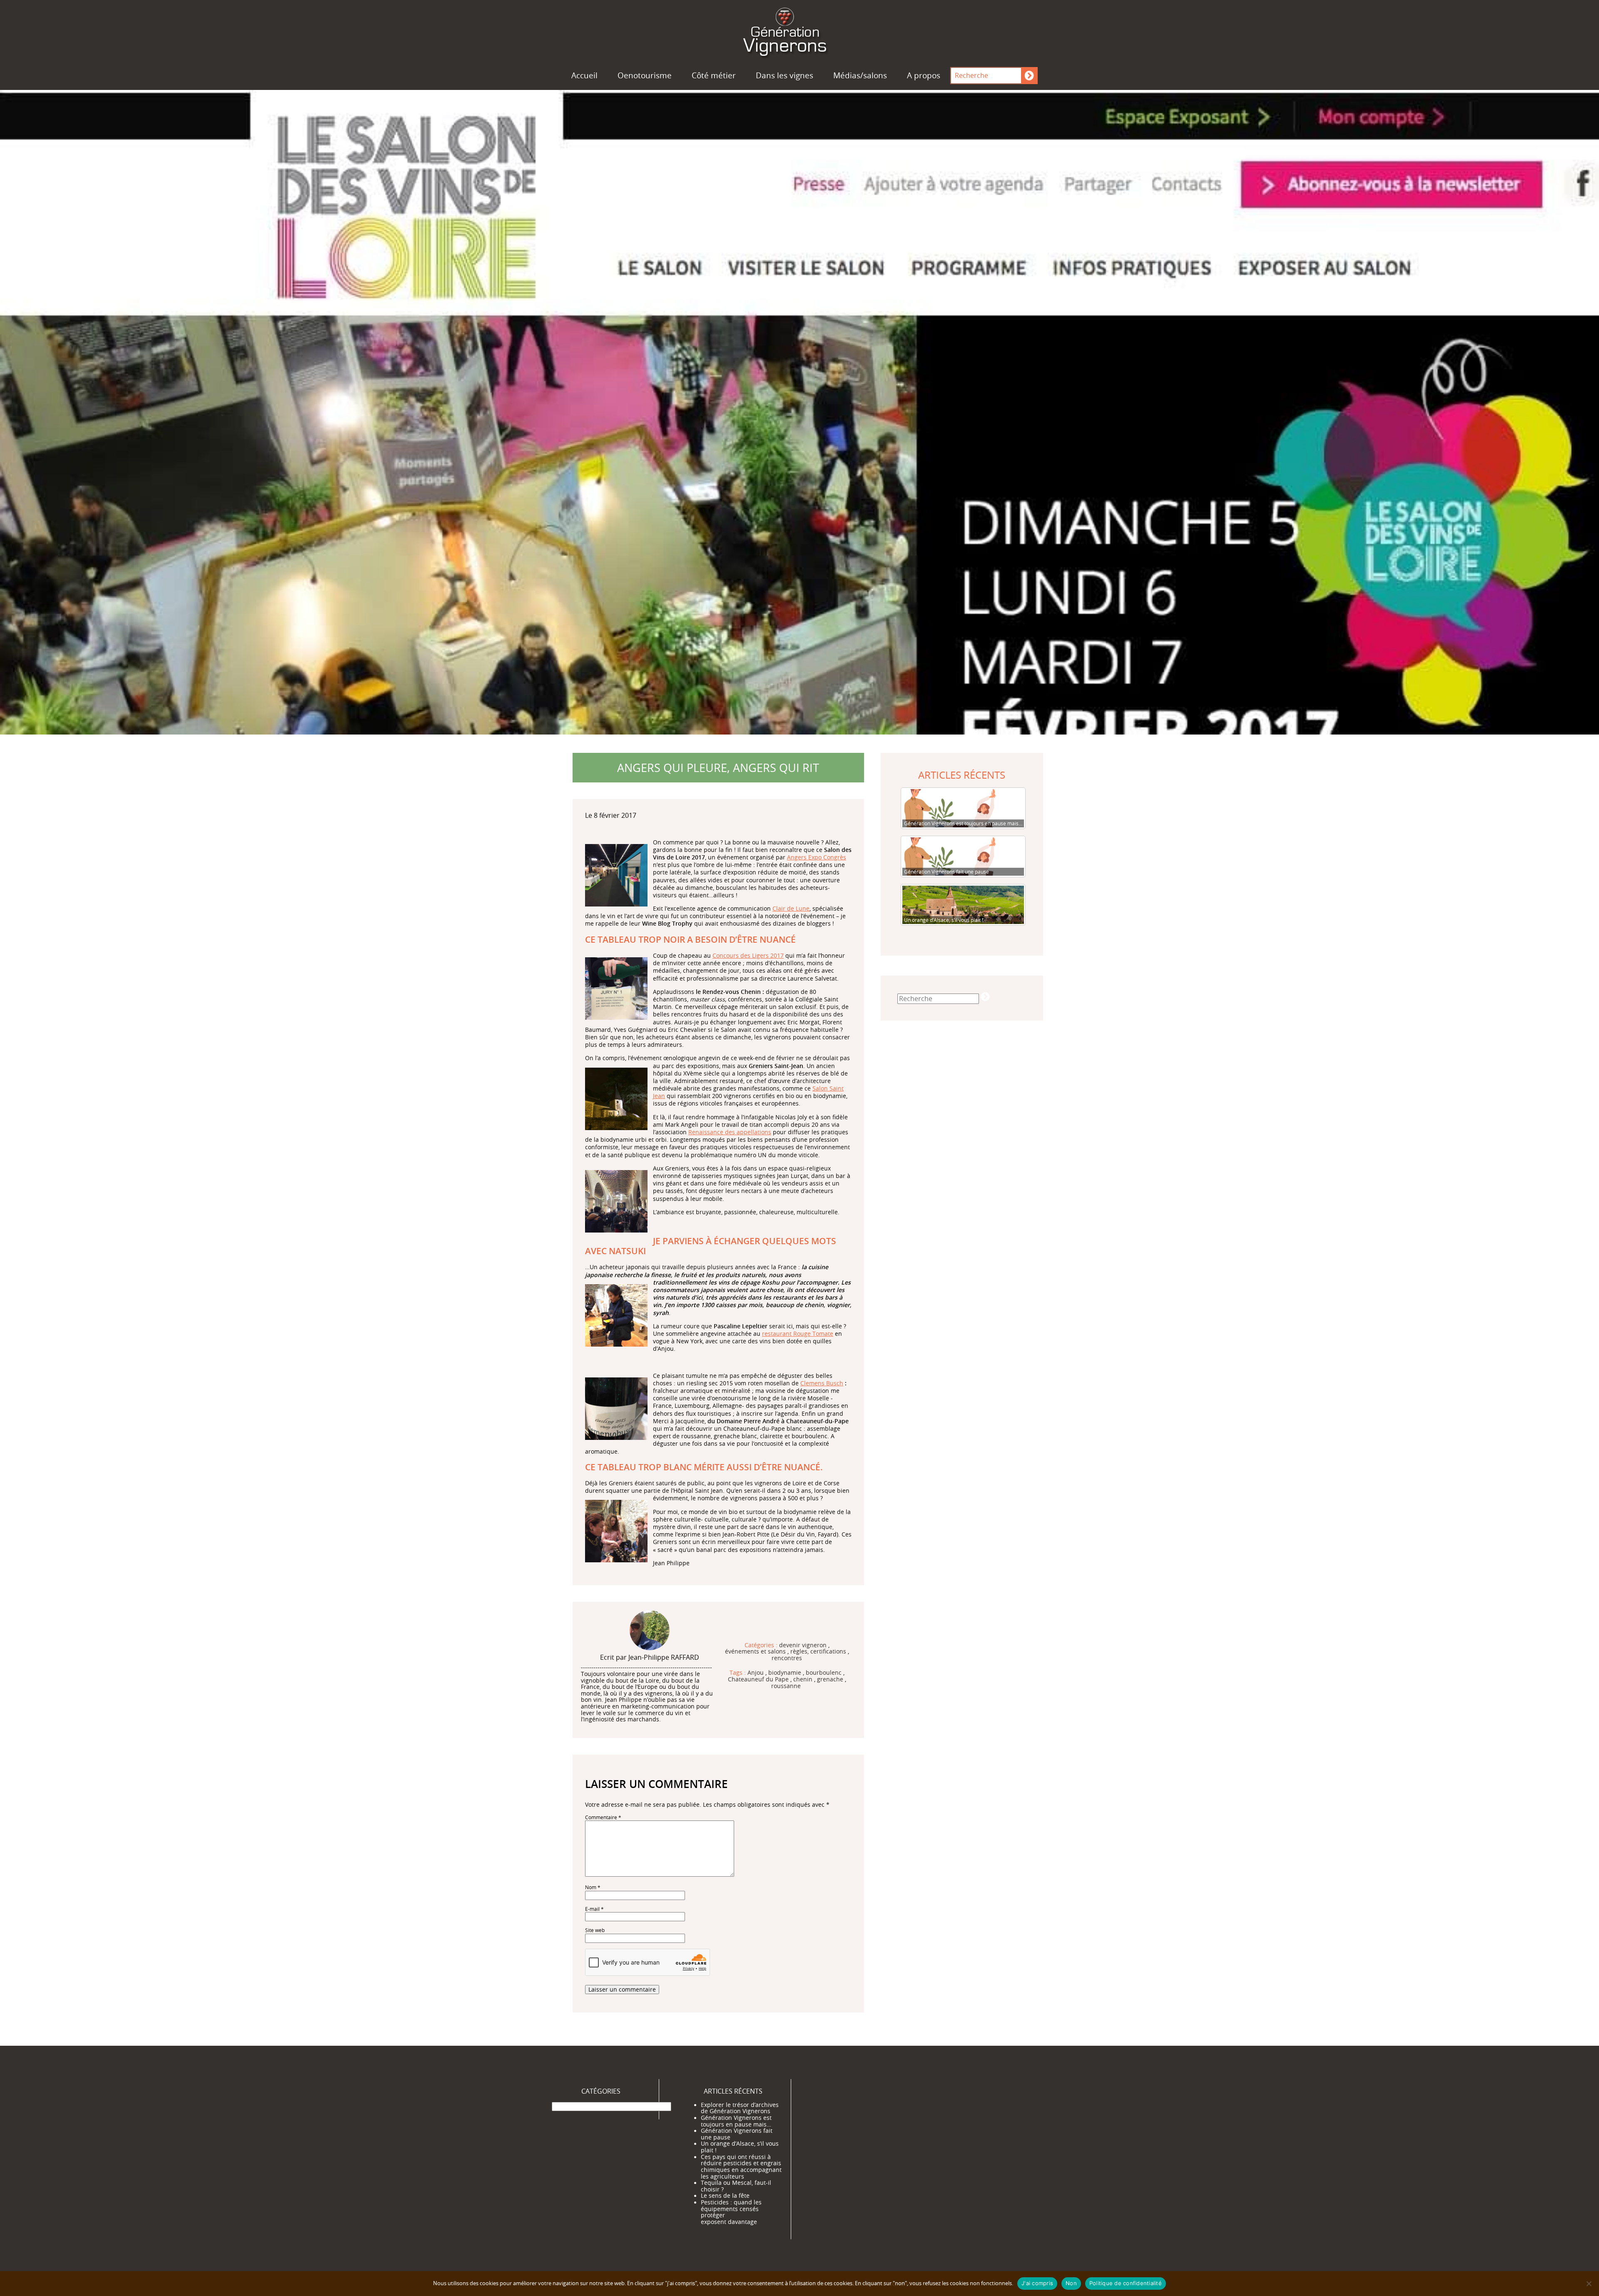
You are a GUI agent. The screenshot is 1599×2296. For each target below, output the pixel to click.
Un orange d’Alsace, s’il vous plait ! (740, 2147)
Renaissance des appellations (730, 1132)
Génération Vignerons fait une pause (737, 2134)
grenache (830, 1680)
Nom (593, 1887)
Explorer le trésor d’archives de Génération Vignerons (740, 2108)
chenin (803, 1680)
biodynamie (785, 1673)
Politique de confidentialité (1126, 2283)
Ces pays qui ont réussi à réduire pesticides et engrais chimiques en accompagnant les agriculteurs (741, 2167)
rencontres (787, 1658)
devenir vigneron (803, 1646)
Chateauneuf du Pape (758, 1680)
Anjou (756, 1673)
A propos (924, 75)
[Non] (1589, 2284)
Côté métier (714, 75)
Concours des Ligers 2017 (748, 955)
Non (1071, 2283)
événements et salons (755, 1652)
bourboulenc (824, 1673)
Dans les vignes (785, 75)
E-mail (594, 1909)
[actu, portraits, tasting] (799, 30)
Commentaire (603, 1817)
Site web (595, 1930)
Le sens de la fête (725, 2196)
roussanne (786, 1686)
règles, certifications (818, 1652)
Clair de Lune (791, 908)
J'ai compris (1037, 2283)
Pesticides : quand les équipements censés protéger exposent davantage (731, 2212)
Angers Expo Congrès (817, 857)
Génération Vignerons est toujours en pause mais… (736, 2121)
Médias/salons (860, 75)
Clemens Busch (822, 1383)
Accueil (584, 75)
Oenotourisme (645, 75)
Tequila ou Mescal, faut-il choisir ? (736, 2186)
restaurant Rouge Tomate (798, 1334)
